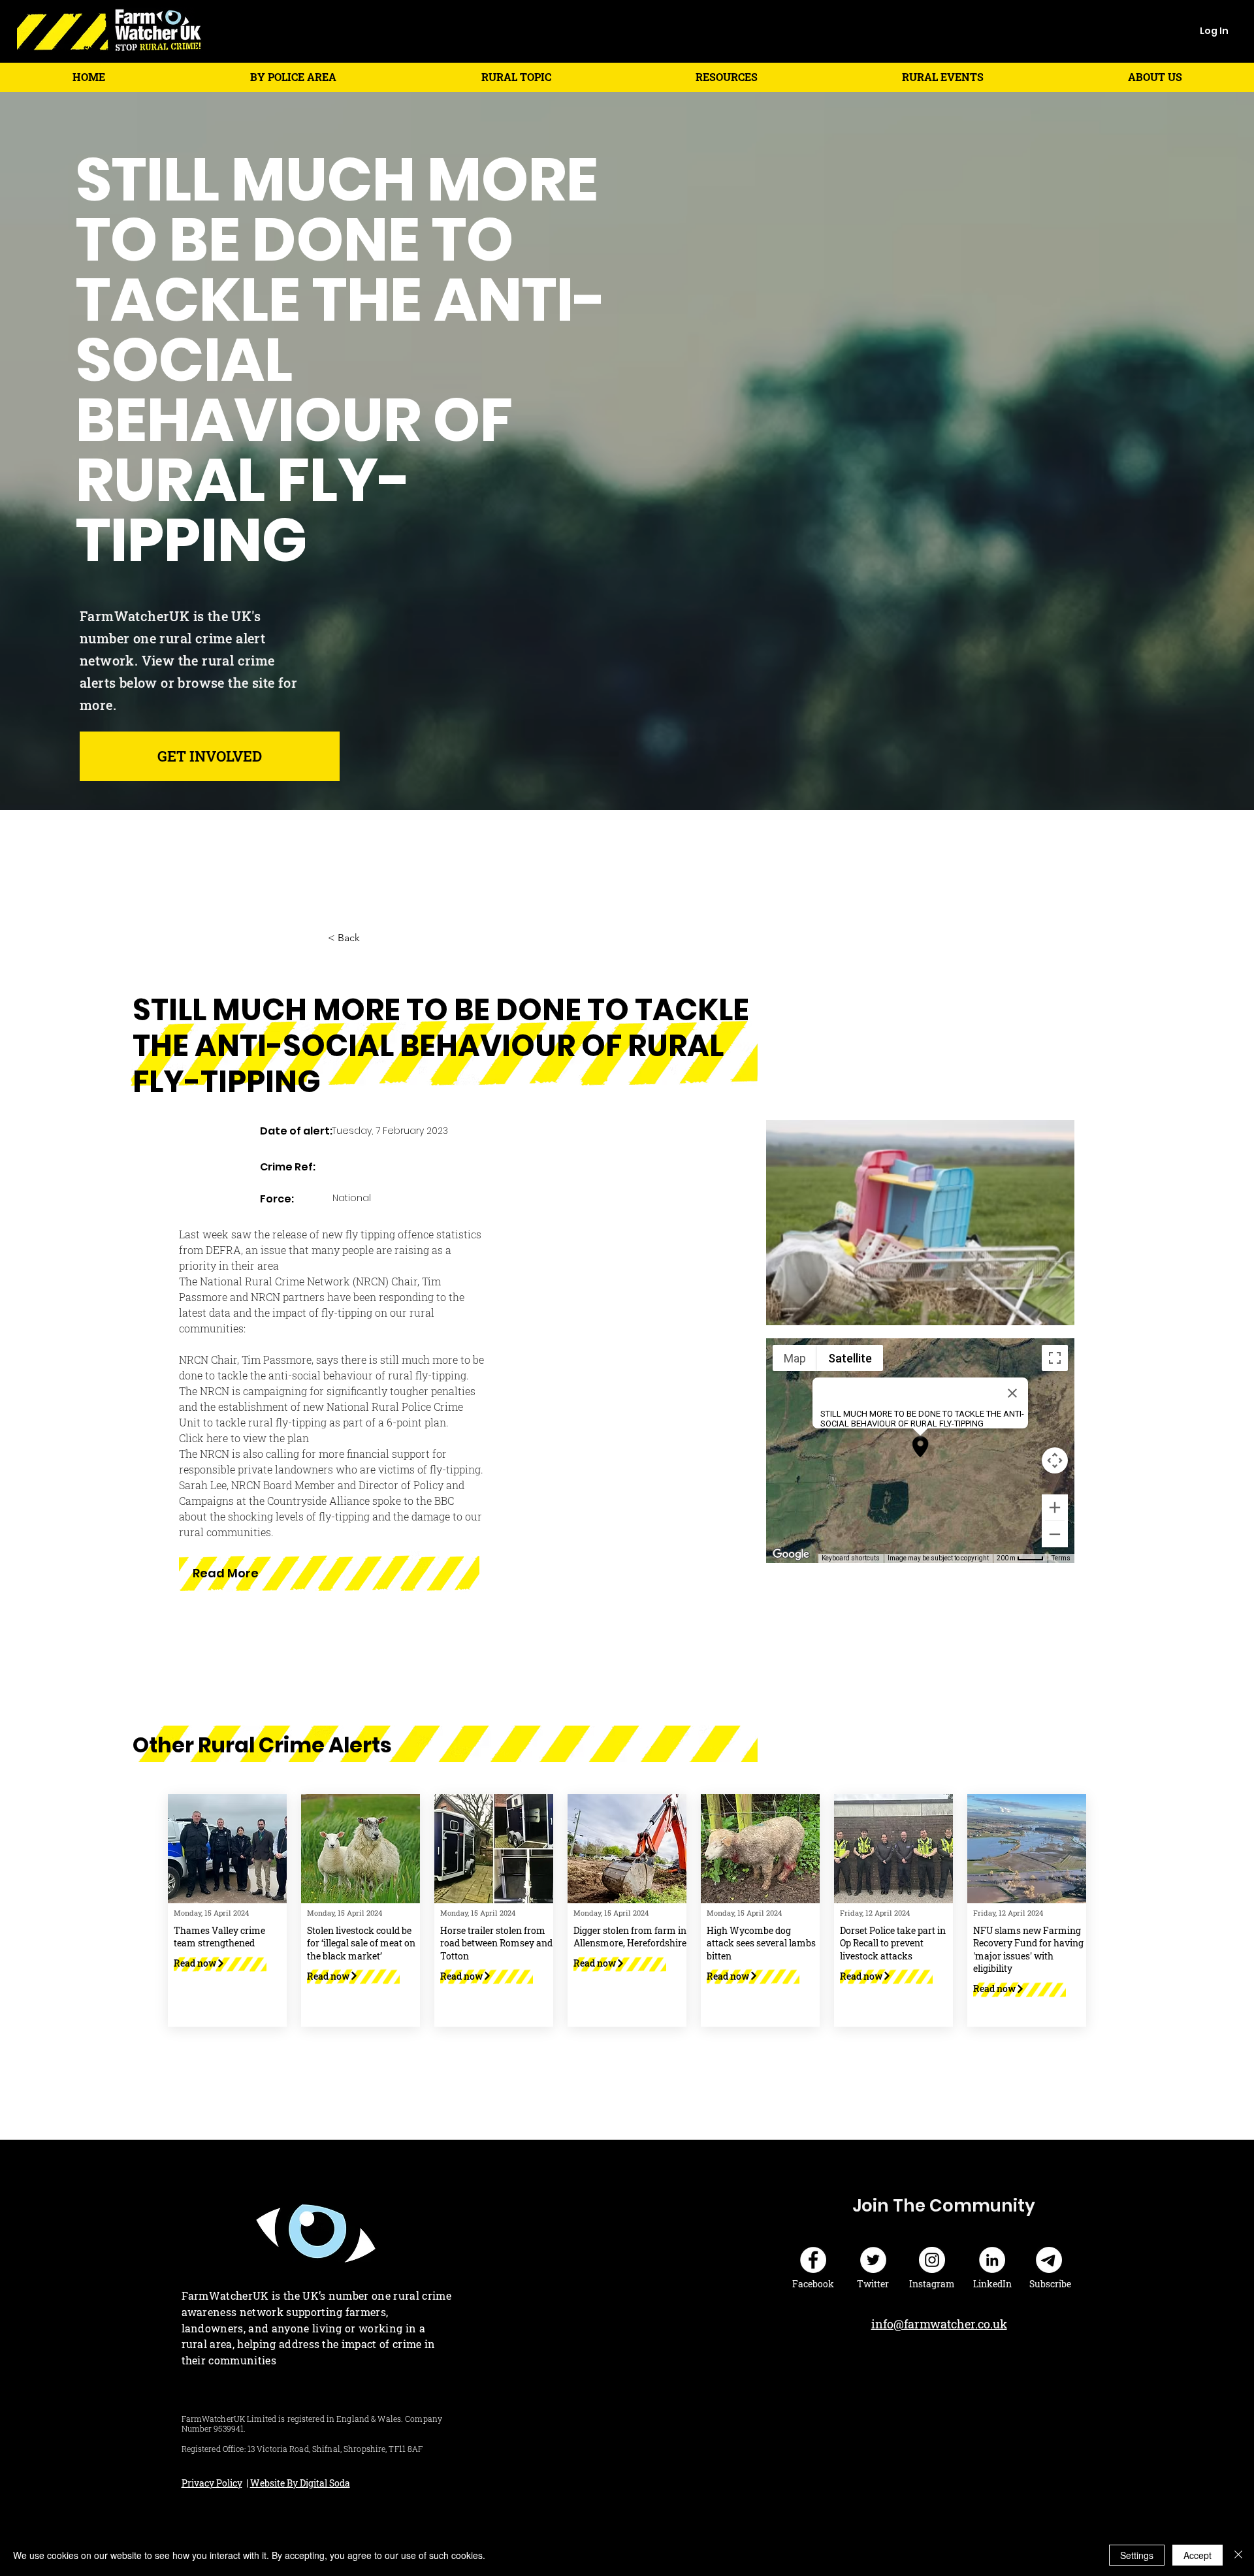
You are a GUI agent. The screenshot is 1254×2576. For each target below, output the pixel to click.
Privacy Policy (212, 2483)
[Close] (1238, 2555)
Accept (1198, 2555)
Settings (1137, 2555)
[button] (293, 77)
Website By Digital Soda (300, 2483)
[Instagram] (932, 2260)
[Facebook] (813, 2260)
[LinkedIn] (992, 2260)
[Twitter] (873, 2260)
